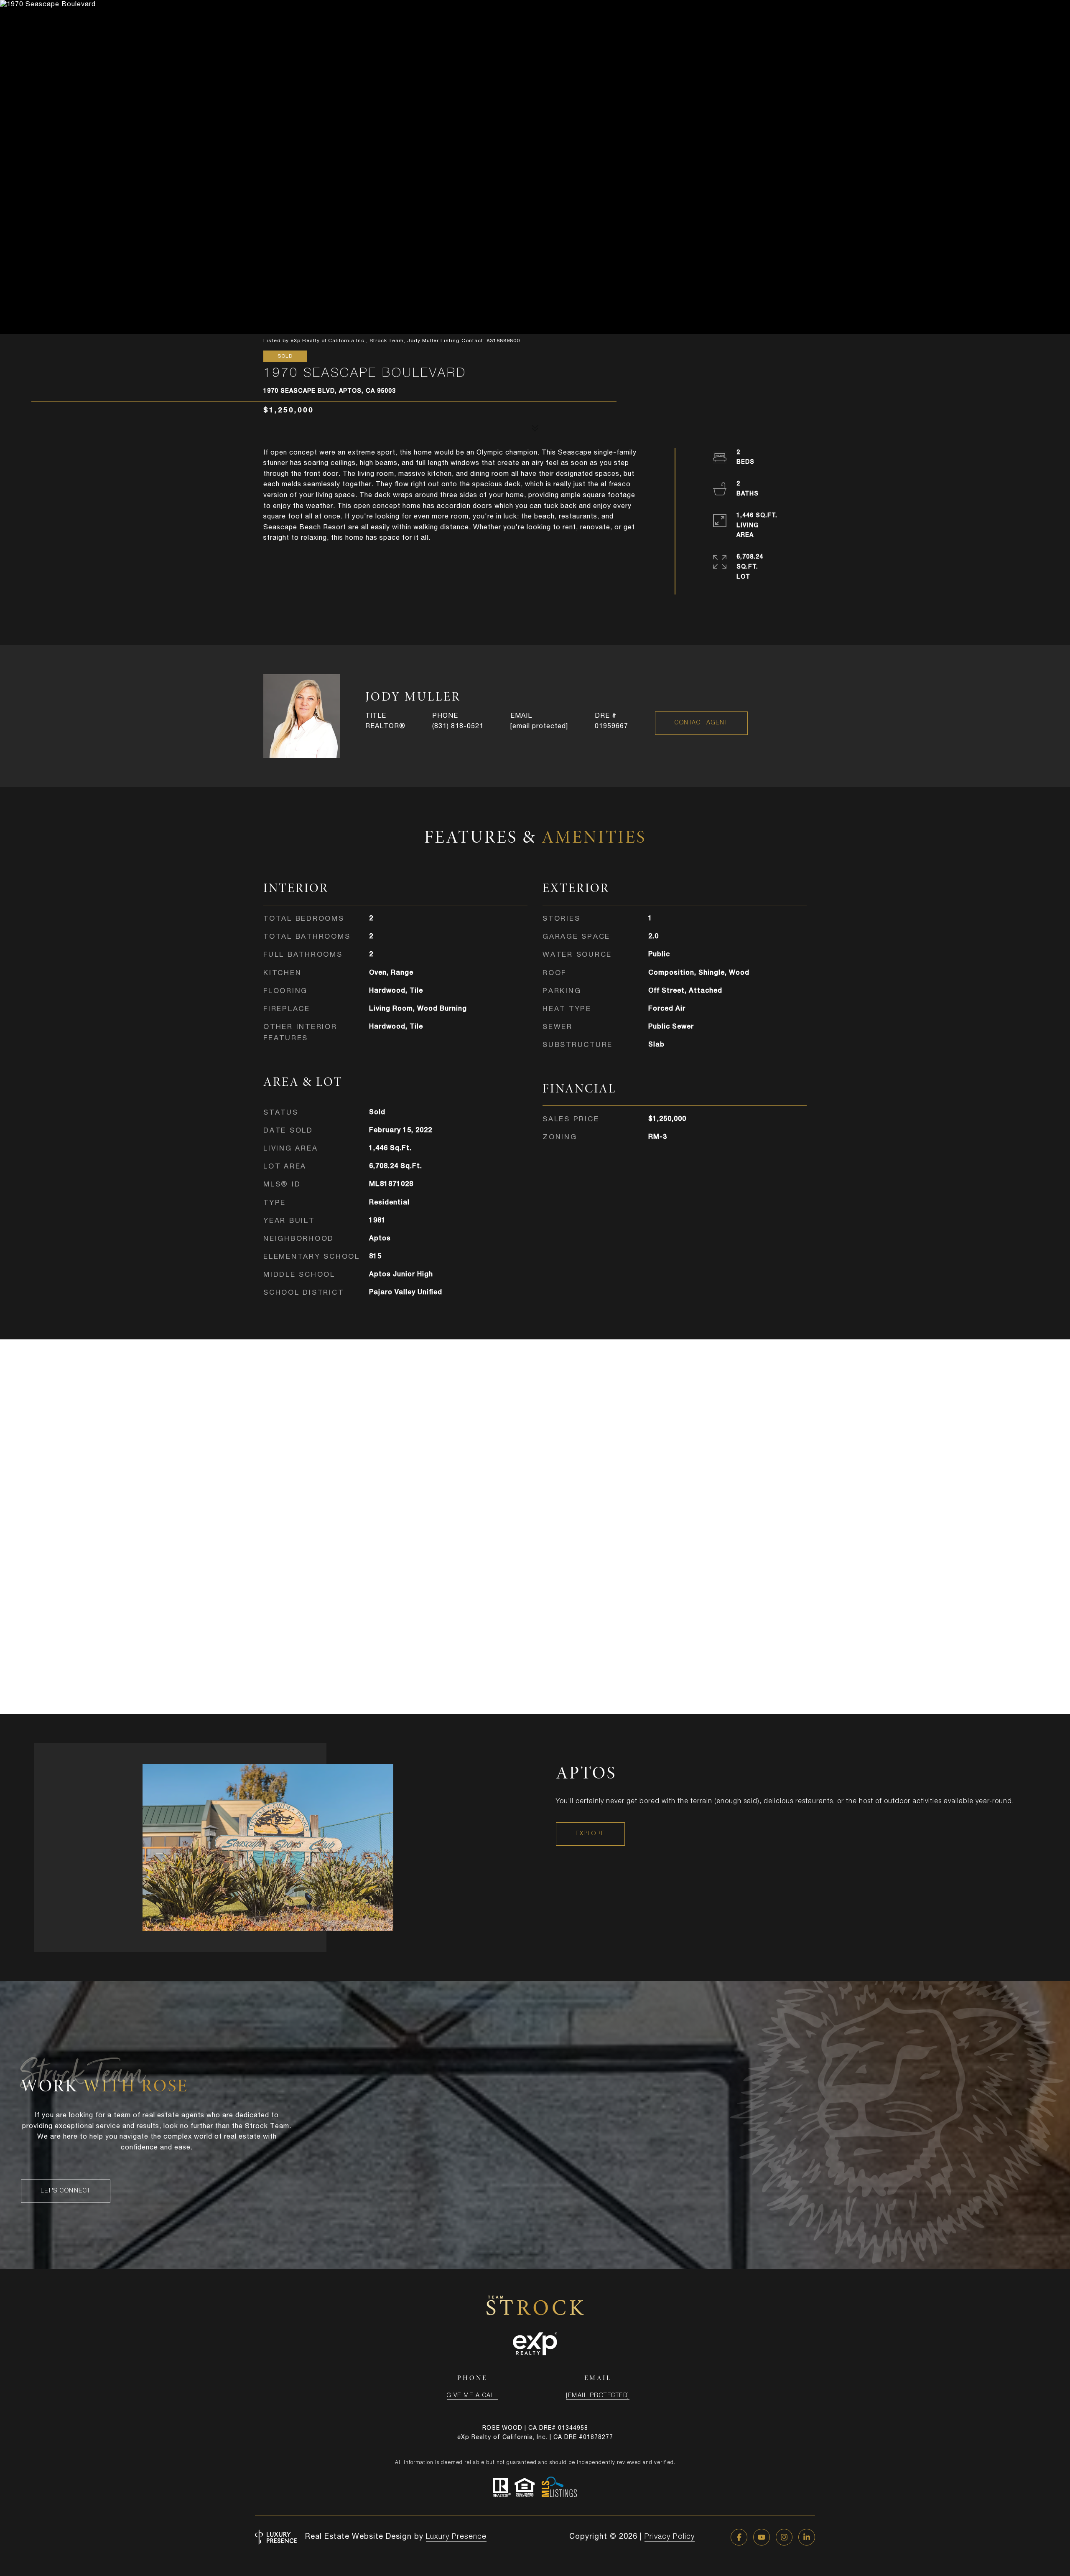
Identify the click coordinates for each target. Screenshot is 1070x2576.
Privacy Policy (670, 2537)
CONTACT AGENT (701, 723)
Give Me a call (473, 2396)
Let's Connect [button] (66, 2191)
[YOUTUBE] (762, 2537)
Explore (590, 1834)
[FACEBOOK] (739, 2537)
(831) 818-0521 (458, 727)
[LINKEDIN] (807, 2537)
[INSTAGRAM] (784, 2537)
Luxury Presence (456, 2537)
